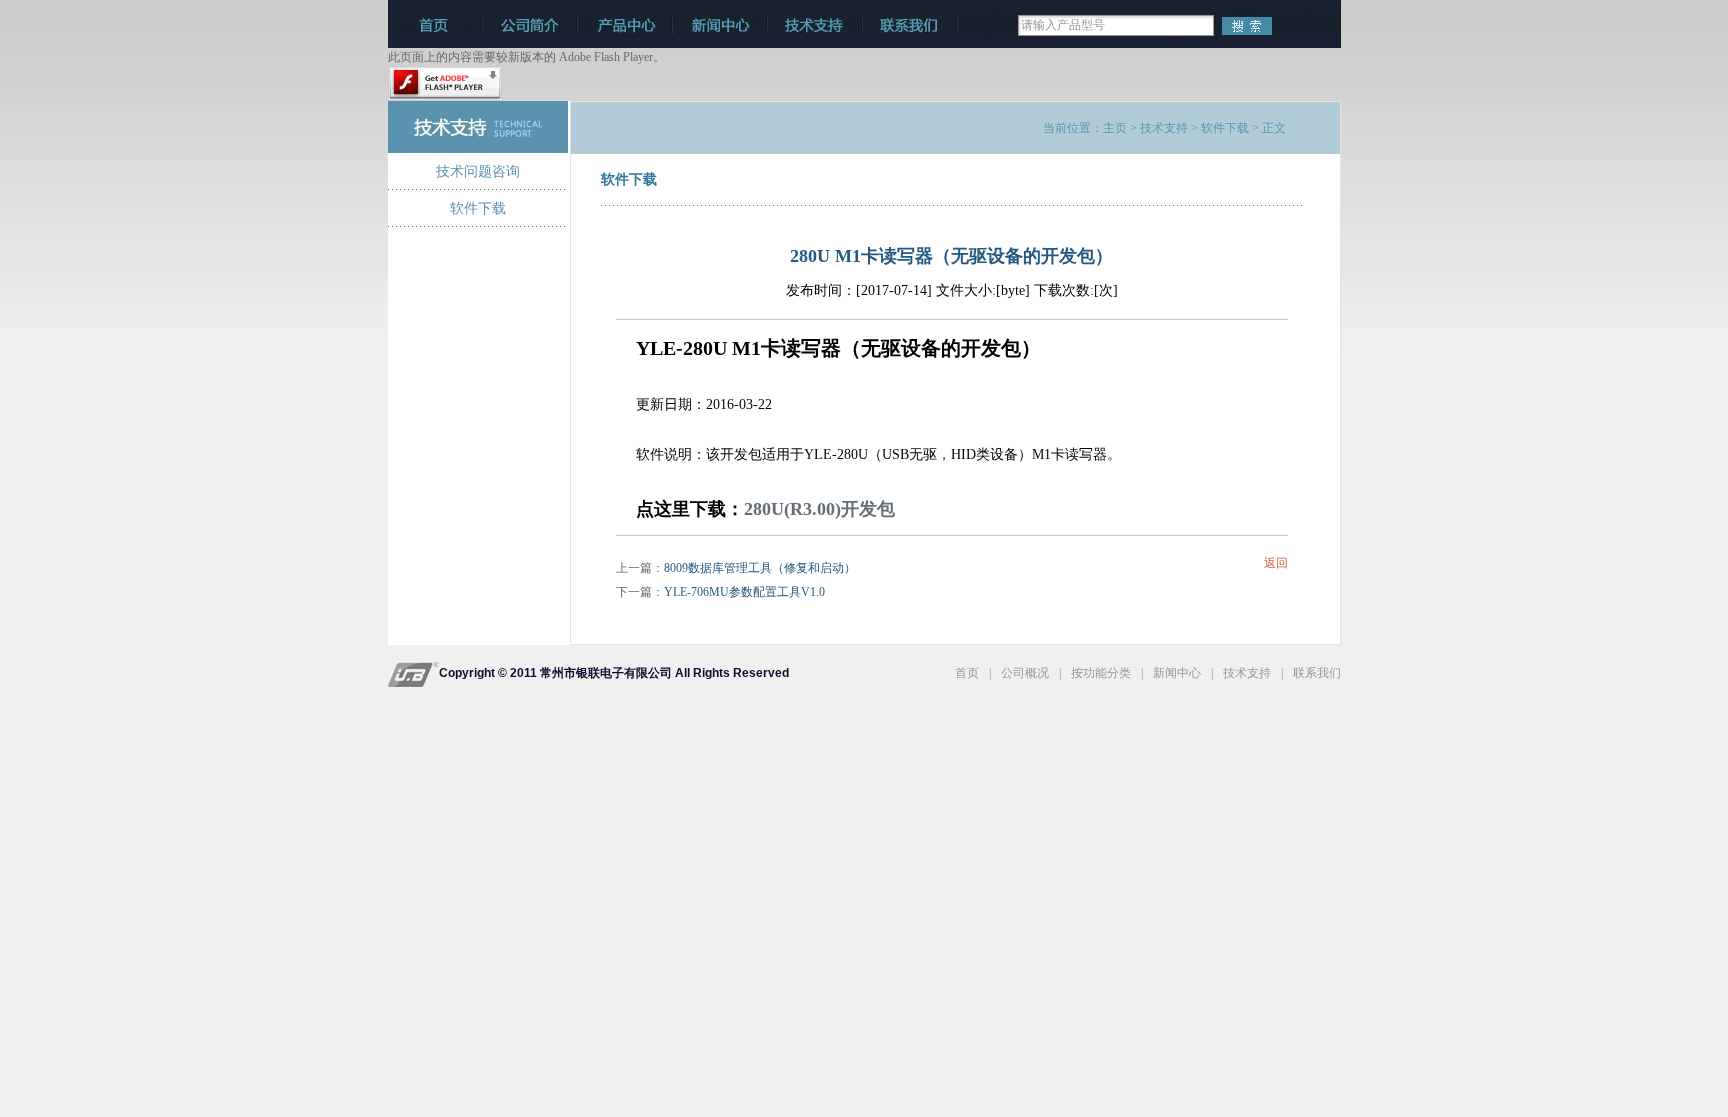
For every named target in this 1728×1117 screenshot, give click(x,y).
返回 (1276, 563)
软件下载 (478, 208)
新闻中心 (1177, 673)
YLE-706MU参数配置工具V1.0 (744, 592)
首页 (967, 673)
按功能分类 (1101, 673)
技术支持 (1164, 128)
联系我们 (1317, 673)
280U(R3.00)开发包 (819, 508)
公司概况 (1025, 673)
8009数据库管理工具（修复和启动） (760, 568)
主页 (1115, 128)
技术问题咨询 (478, 171)
